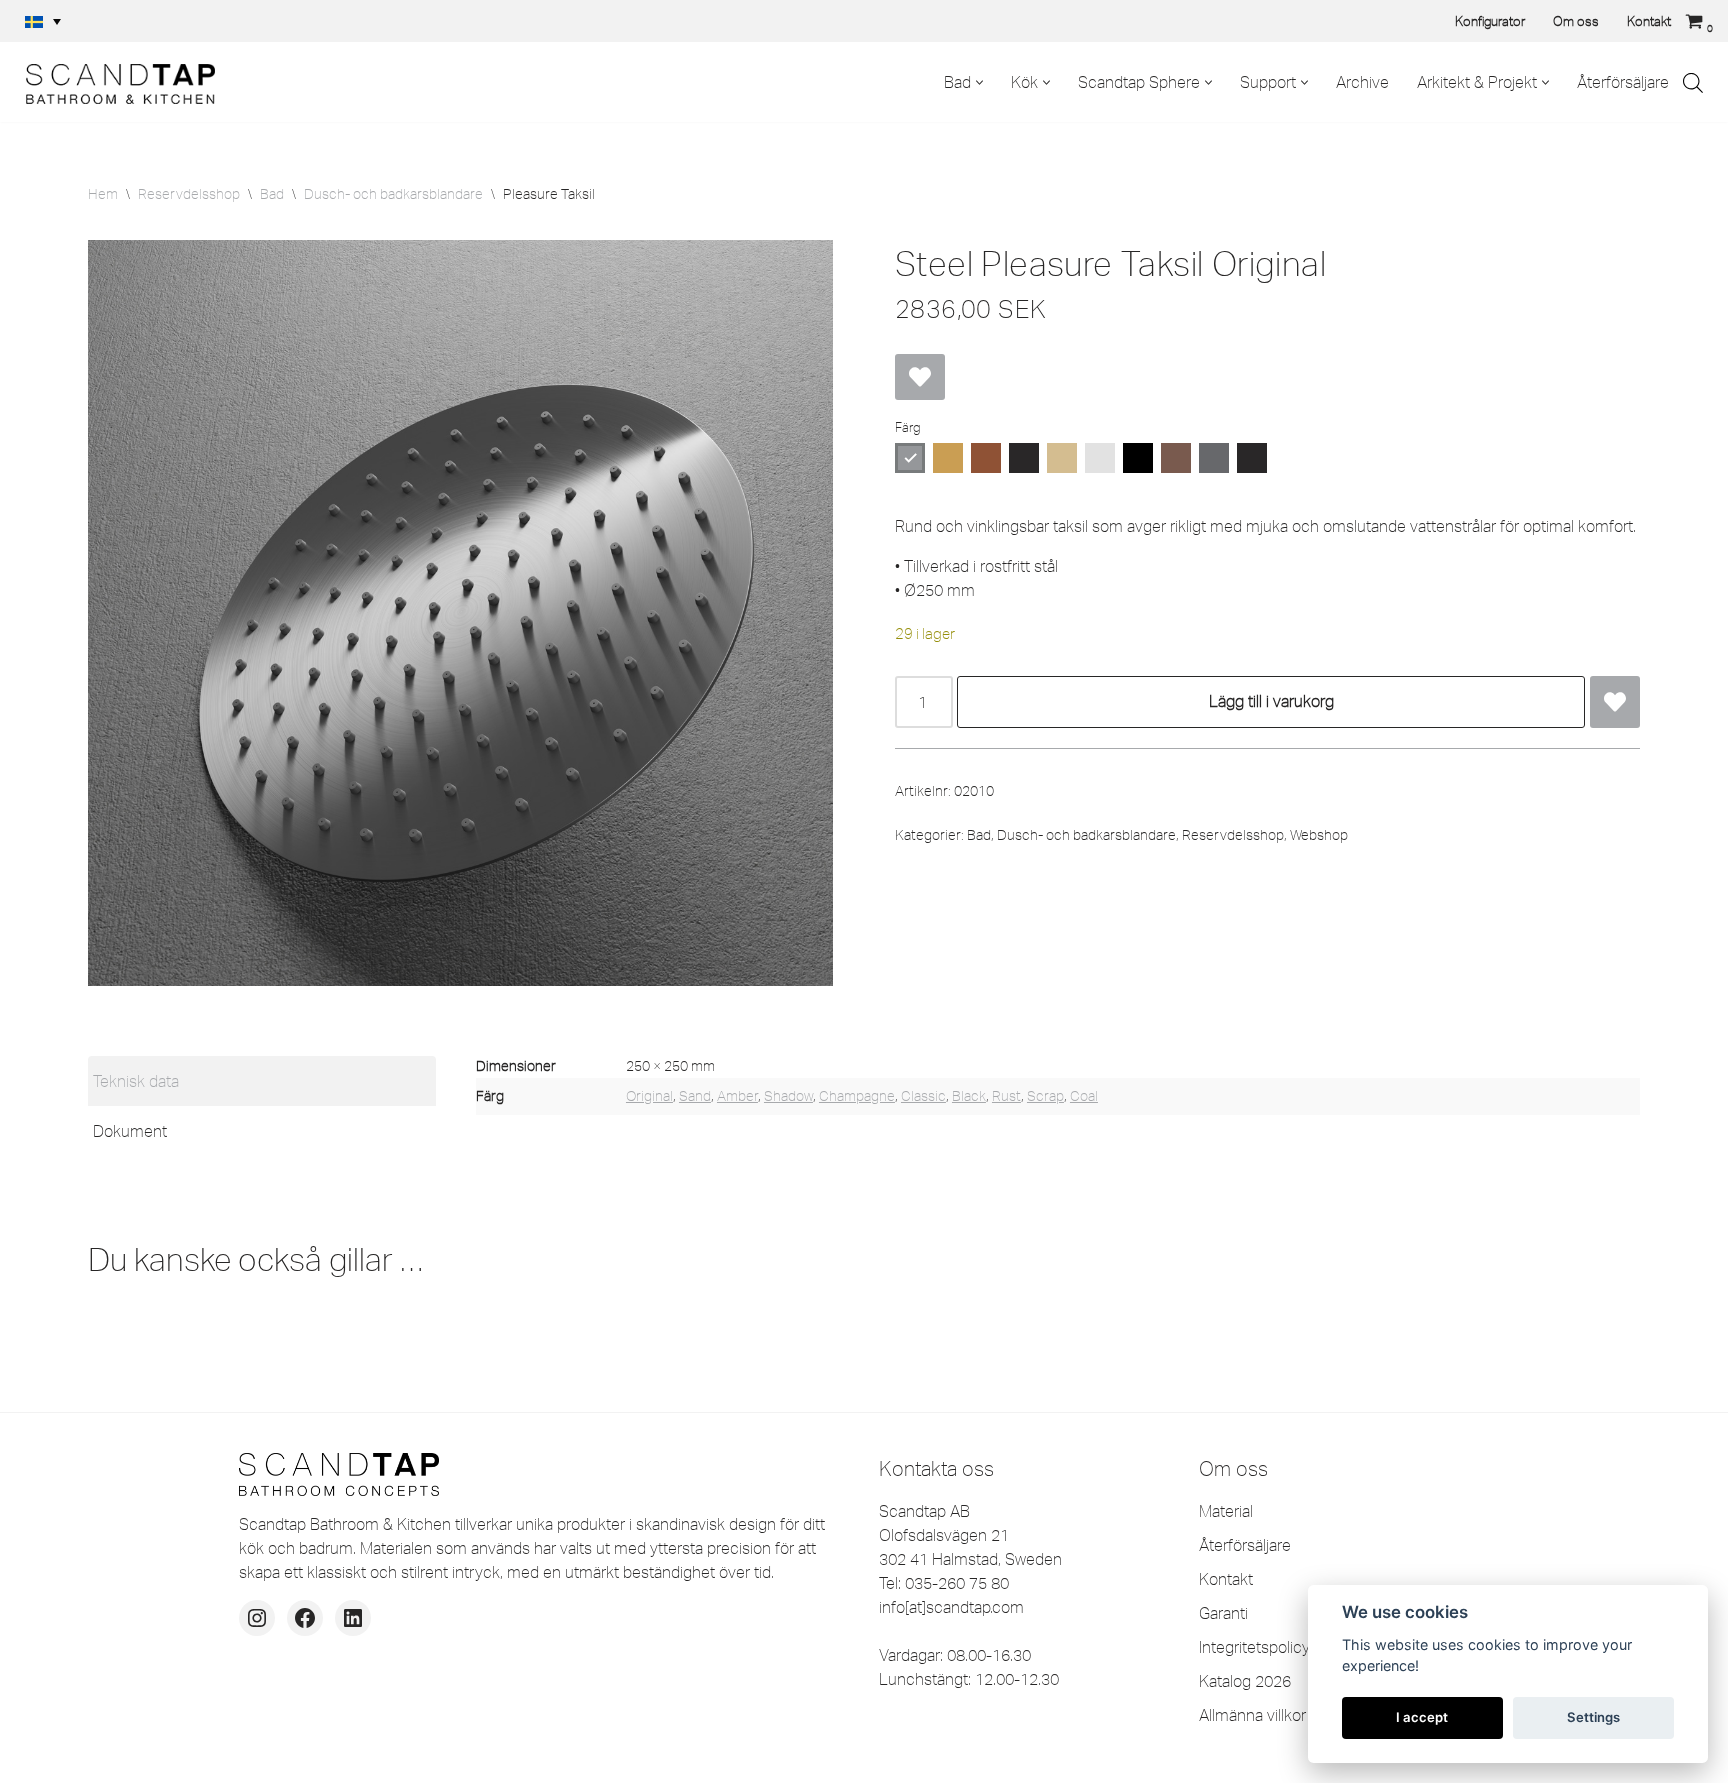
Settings (1593, 1717)
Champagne (857, 1096)
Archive (1362, 82)
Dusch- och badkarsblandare (393, 194)
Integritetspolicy (1254, 1647)
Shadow (788, 1096)
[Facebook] (305, 1618)
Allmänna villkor (1252, 1715)
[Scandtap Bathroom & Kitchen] (115, 82)
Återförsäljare (1623, 82)
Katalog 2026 (1245, 1681)
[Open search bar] (1693, 82)
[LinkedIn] (353, 1618)
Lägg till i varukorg (1271, 701)
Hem (103, 194)
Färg (907, 427)
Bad (272, 194)
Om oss (1576, 21)
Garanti (1223, 1613)
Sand (695, 1096)
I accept (1422, 1717)
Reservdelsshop (189, 194)
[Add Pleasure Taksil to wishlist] (920, 377)
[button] (43, 21)
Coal (1084, 1096)
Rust (1006, 1096)
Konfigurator (1490, 21)
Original (649, 1096)
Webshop (1319, 835)
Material (1226, 1511)
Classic (923, 1096)
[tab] (262, 1081)
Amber (737, 1096)
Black (969, 1096)
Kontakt (1649, 21)
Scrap (1045, 1096)
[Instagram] (257, 1618)
